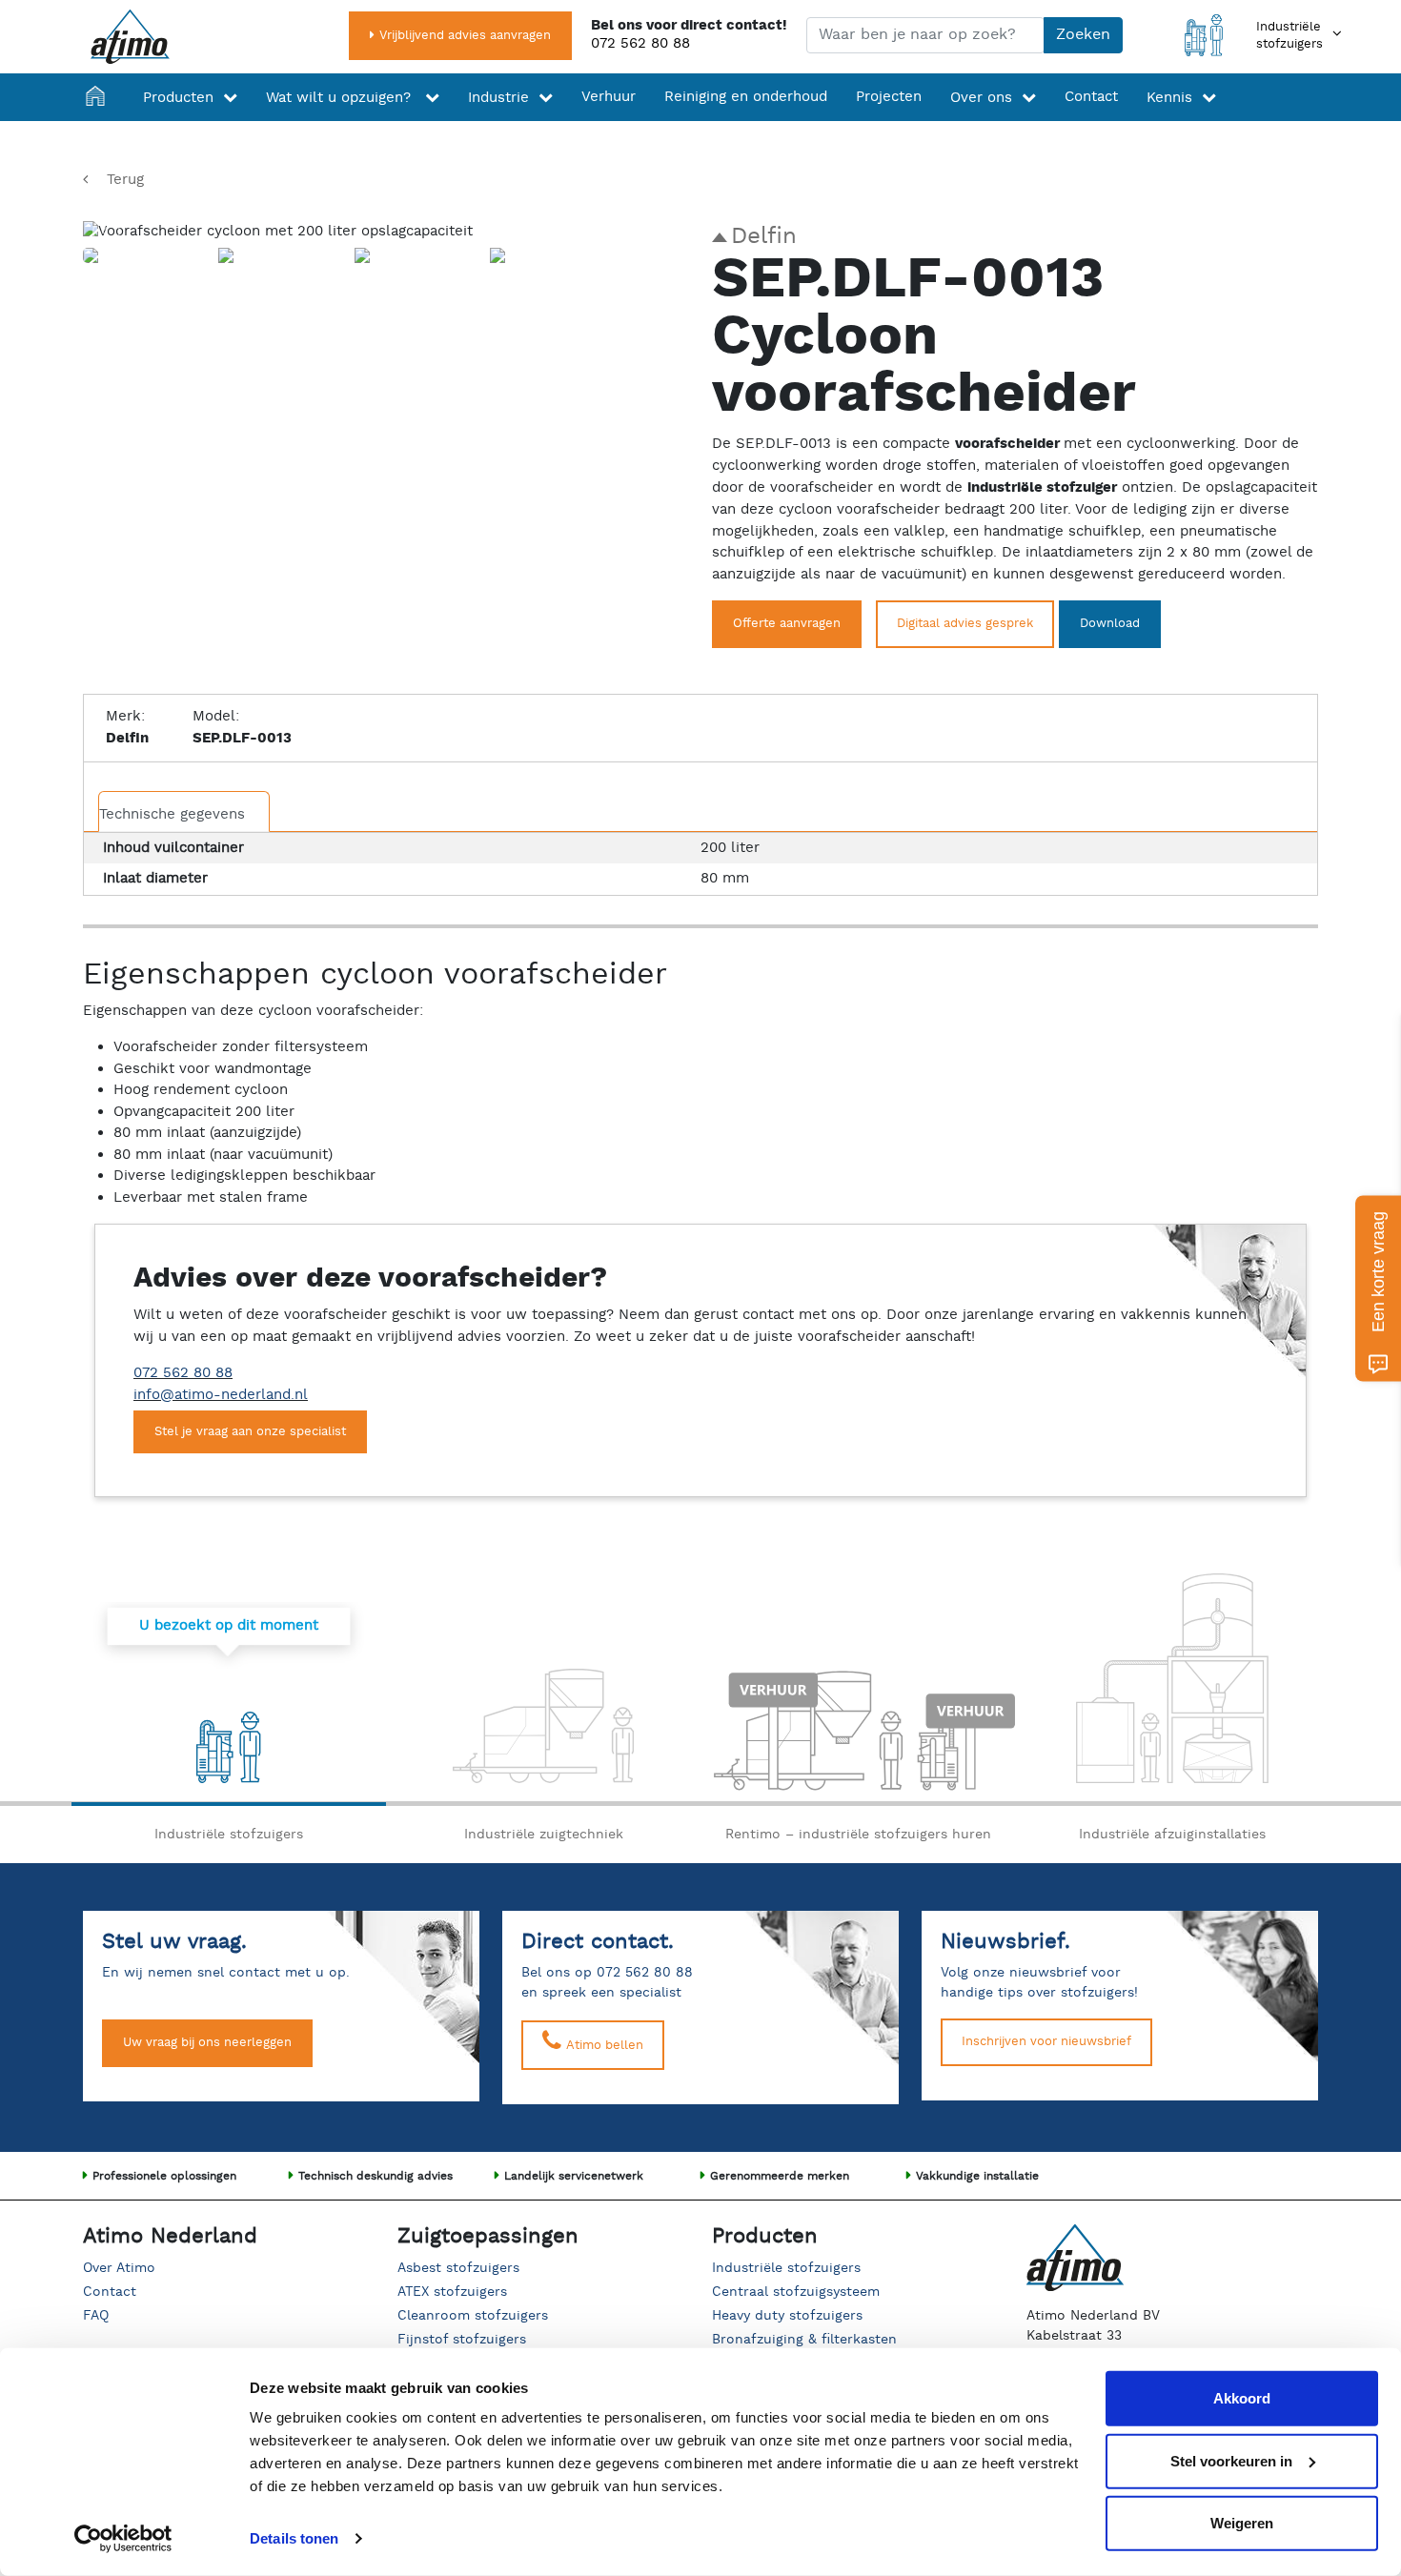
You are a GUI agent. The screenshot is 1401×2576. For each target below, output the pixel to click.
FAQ (96, 2316)
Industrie (498, 98)
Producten (178, 98)
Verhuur (609, 97)
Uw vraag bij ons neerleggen (207, 2043)
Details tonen (294, 2538)
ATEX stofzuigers (452, 2292)
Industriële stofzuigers (786, 2268)
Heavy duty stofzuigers (787, 2316)
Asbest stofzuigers (458, 2268)
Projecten (889, 97)
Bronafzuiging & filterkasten (804, 2340)
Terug (125, 180)
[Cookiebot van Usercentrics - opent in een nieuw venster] (123, 2539)
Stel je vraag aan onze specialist (250, 1432)
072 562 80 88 (640, 43)
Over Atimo (119, 2268)
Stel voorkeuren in (1231, 2460)
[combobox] (925, 35)
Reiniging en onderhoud (746, 97)
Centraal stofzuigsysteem (796, 2292)
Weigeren (1242, 2523)
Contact (1091, 97)
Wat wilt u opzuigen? (341, 98)
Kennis (1169, 98)
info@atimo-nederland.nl (221, 1395)
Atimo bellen (603, 2046)
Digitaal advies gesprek (965, 624)
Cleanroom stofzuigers (473, 2316)
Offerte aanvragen (787, 624)
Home (100, 98)
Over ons (981, 98)
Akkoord (1242, 2398)
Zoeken (1083, 35)
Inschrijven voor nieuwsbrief (1046, 2042)
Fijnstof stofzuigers (462, 2340)
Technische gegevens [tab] (172, 814)
